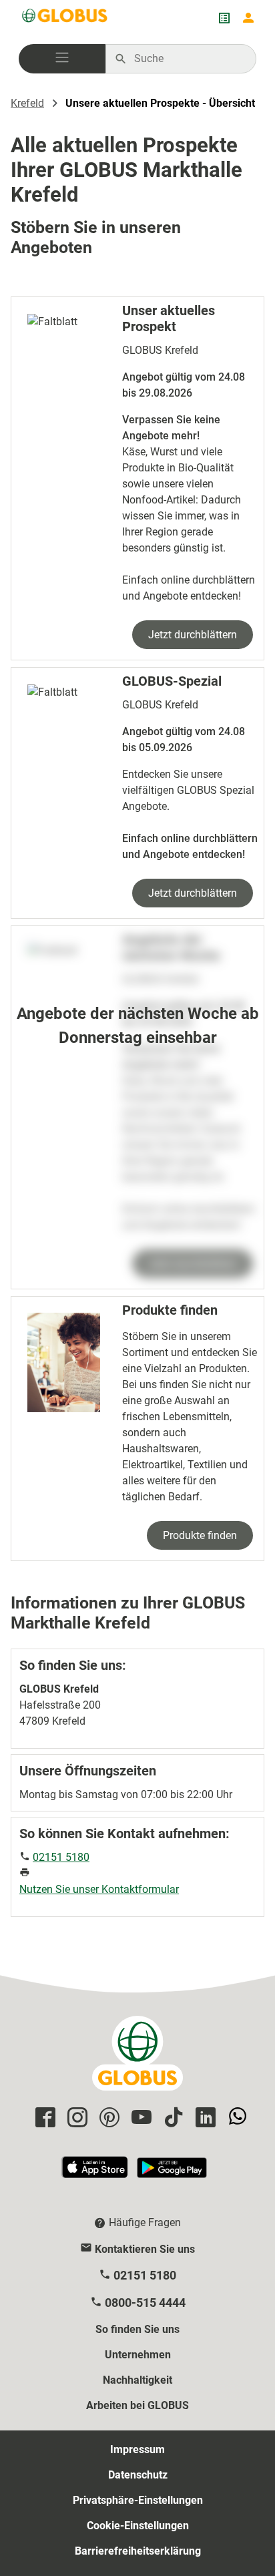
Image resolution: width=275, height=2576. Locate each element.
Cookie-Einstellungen (138, 2526)
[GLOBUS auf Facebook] (43, 2118)
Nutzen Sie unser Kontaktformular (99, 1889)
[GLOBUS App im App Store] (95, 2173)
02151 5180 (61, 1857)
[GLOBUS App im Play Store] (172, 2173)
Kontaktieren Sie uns (145, 2249)
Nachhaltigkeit (137, 2380)
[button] (62, 59)
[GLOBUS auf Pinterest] (107, 2118)
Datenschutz (138, 2475)
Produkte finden (200, 1535)
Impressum (137, 2449)
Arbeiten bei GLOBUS (137, 2405)
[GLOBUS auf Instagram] (75, 2118)
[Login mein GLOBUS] (248, 18)
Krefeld (27, 103)
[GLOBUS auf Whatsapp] (236, 2118)
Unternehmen (138, 2355)
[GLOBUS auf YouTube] (140, 2118)
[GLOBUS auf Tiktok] (172, 2118)
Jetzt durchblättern (193, 635)
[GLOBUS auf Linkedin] (204, 2118)
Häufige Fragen (145, 2222)
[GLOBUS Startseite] (65, 18)
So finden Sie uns (137, 2329)
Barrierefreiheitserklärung (138, 2551)
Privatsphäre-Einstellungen (138, 2500)
